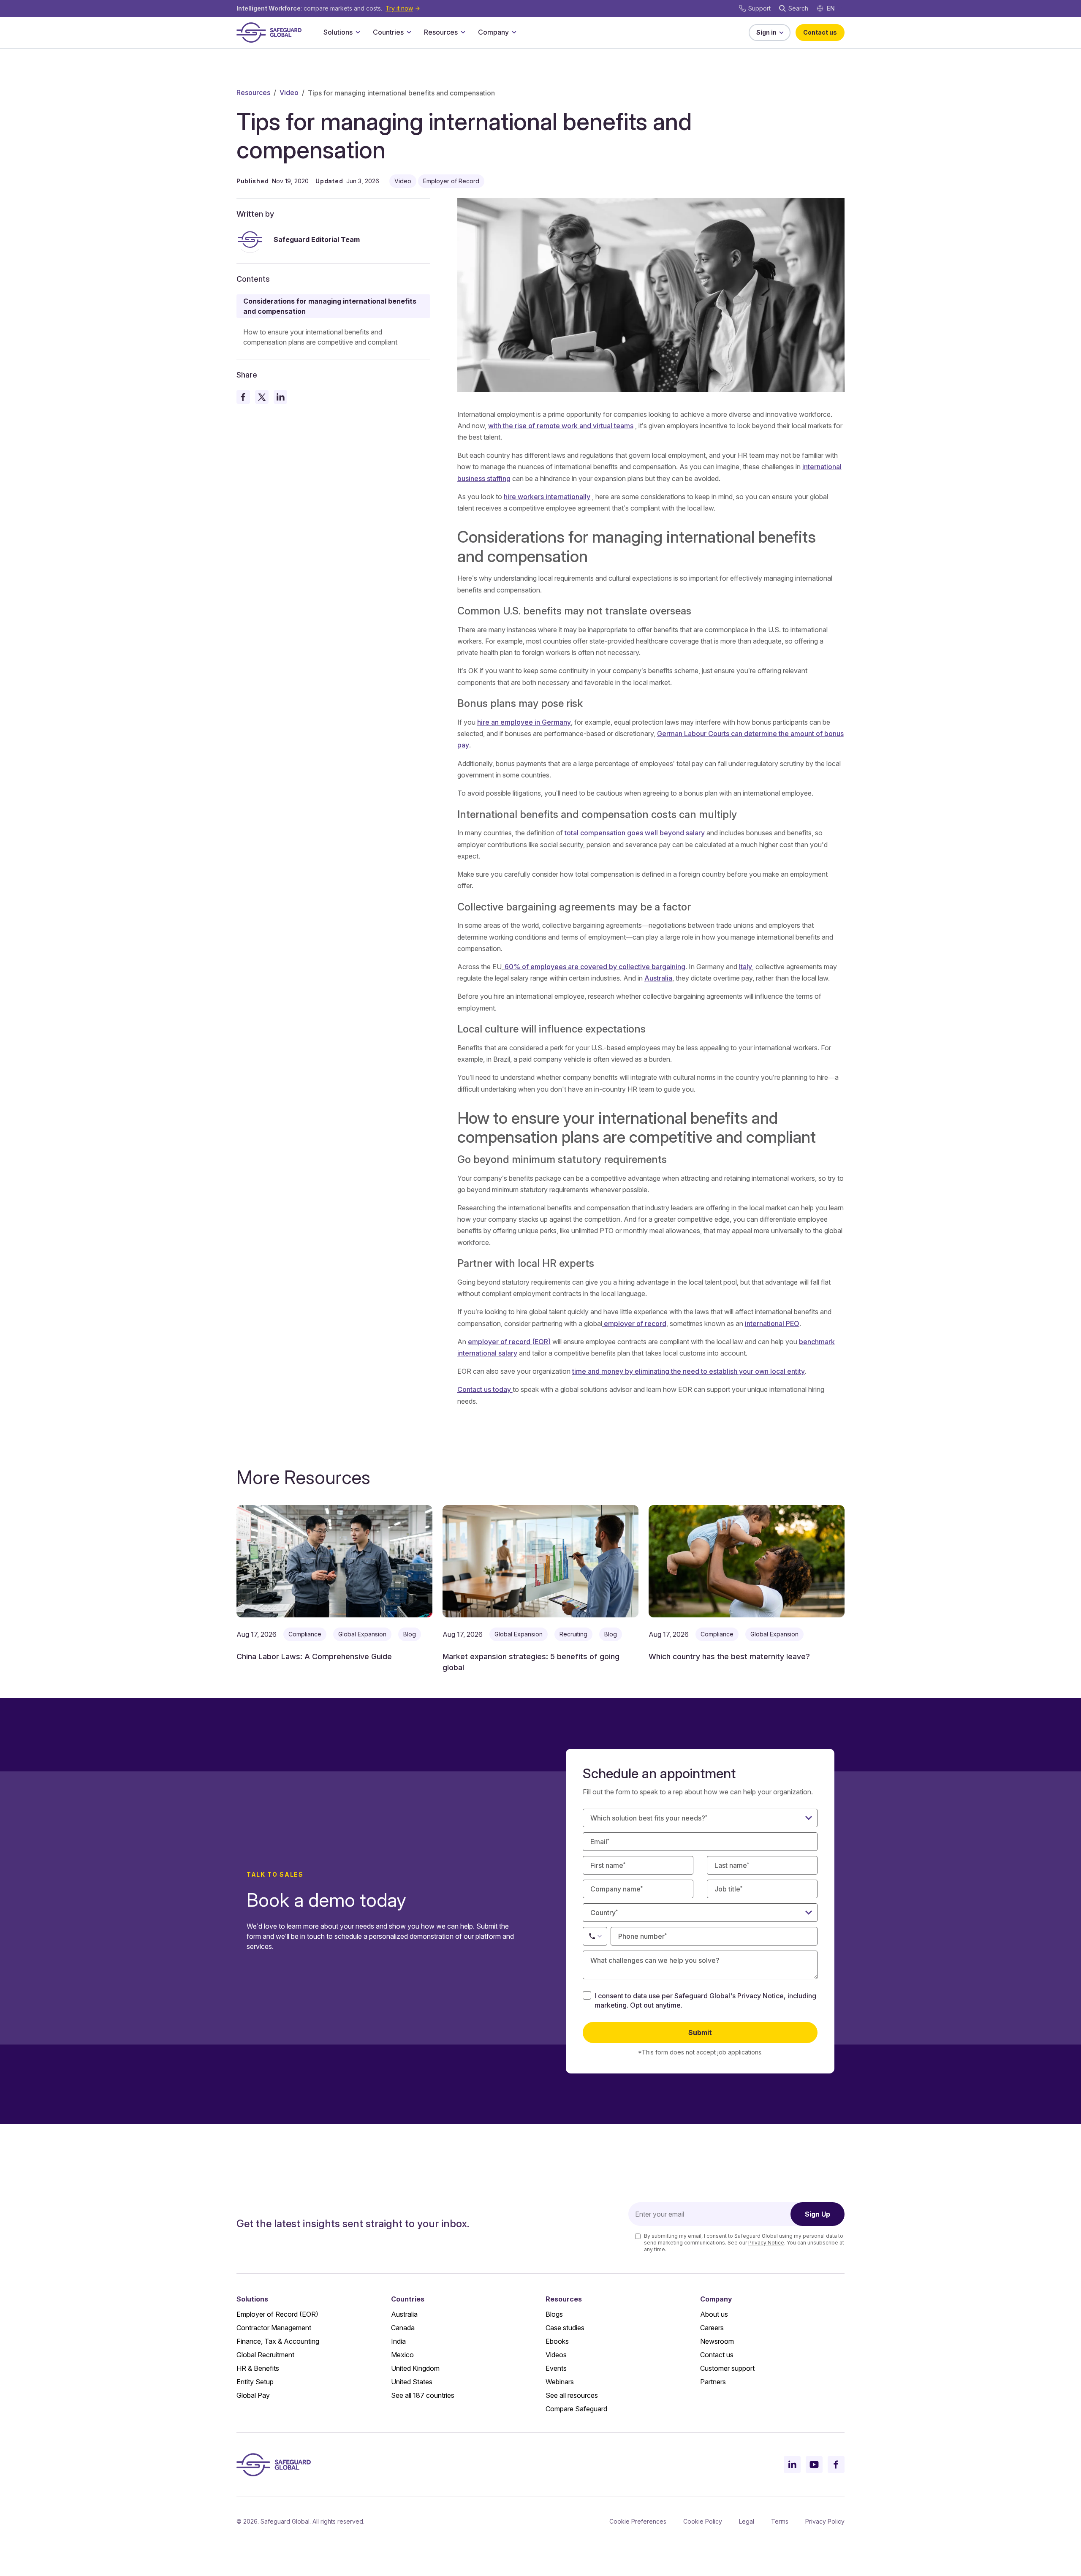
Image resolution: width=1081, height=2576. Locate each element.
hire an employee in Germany (524, 722)
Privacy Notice (761, 1996)
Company (493, 32)
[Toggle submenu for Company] (514, 32)
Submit (700, 2033)
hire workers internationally (547, 497)
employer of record (634, 1323)
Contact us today (485, 1389)
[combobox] (700, 1913)
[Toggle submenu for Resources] (463, 32)
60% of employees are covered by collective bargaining (594, 967)
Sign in (766, 32)
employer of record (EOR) (509, 1342)
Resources (441, 32)
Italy (746, 967)
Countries (388, 32)
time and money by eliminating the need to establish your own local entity (689, 1371)
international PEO (772, 1323)
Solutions (338, 32)
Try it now (399, 8)
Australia (658, 978)
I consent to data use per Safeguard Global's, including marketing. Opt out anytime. (705, 2000)
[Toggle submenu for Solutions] (358, 32)
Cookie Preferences (638, 2521)
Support (759, 8)
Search (798, 8)
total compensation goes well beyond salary (636, 833)
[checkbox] (587, 1995)
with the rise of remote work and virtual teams (561, 426)
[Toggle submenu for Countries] (409, 32)
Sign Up (818, 2214)
